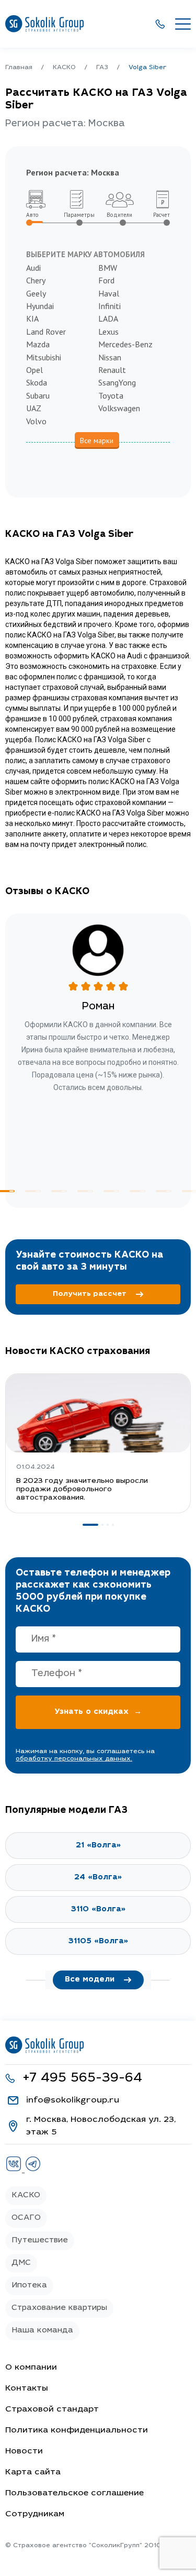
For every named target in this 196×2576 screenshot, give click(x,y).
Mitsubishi (44, 357)
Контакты (27, 2388)
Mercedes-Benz (125, 344)
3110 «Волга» (98, 1909)
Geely (36, 293)
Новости (24, 2451)
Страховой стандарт (52, 2409)
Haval (109, 293)
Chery (36, 280)
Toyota (111, 395)
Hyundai (40, 306)
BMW (108, 268)
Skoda (37, 382)
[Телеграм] (33, 2170)
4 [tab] (85, 1191)
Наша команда (42, 2331)
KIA (32, 318)
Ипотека (29, 2286)
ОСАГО (26, 2218)
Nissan (110, 357)
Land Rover (46, 332)
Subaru (38, 395)
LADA (108, 318)
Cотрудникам (35, 2514)
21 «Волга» (98, 1846)
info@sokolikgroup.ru (73, 2100)
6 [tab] (137, 1191)
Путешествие (40, 2241)
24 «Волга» (98, 1878)
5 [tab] (111, 1191)
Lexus (108, 332)
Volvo (36, 421)
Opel (34, 370)
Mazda (38, 344)
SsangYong (117, 382)
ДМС (21, 2263)
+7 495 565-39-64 (82, 2079)
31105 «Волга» (98, 1941)
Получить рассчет (90, 1294)
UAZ (34, 408)
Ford (106, 280)
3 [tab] (59, 1191)
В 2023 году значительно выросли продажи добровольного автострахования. (82, 1490)
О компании (31, 2368)
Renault (112, 370)
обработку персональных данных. (74, 1759)
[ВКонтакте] (15, 2170)
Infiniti (109, 306)
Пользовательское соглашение (74, 2493)
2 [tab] (33, 1191)
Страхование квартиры (59, 2308)
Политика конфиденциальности (77, 2430)
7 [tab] (164, 1191)
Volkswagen (119, 408)
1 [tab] (90, 1525)
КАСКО (26, 2195)
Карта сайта (33, 2472)
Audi (33, 268)
